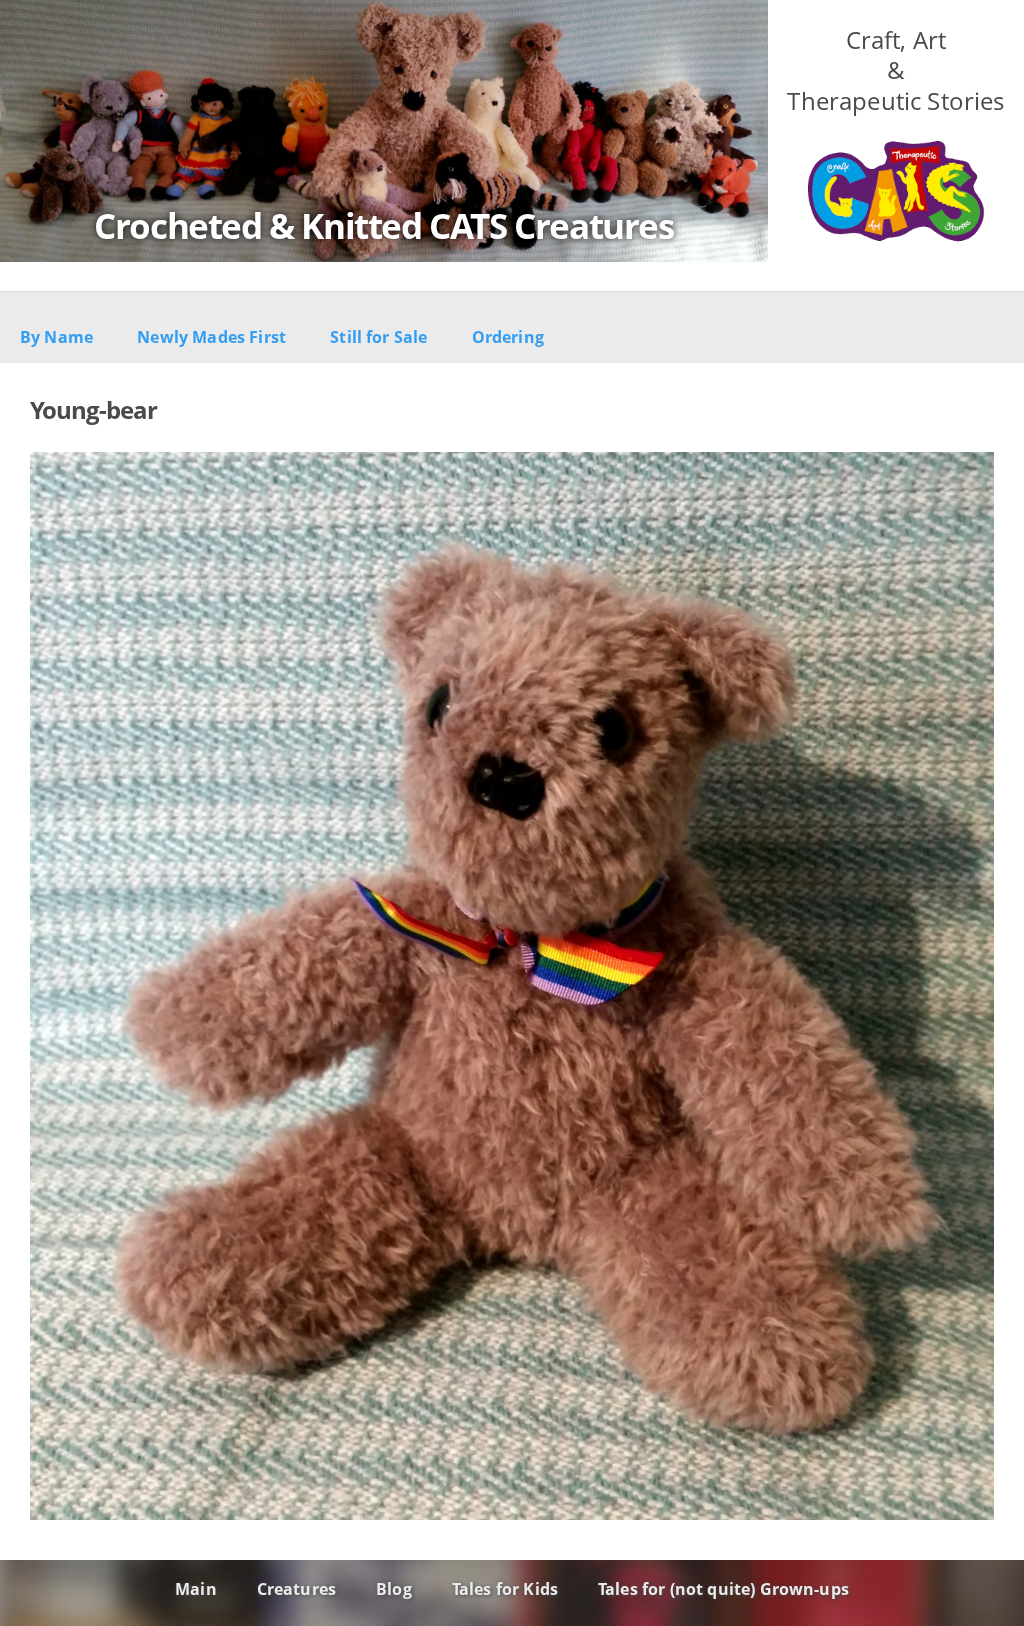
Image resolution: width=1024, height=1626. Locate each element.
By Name (56, 337)
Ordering (508, 337)
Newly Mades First (211, 337)
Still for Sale (378, 337)
